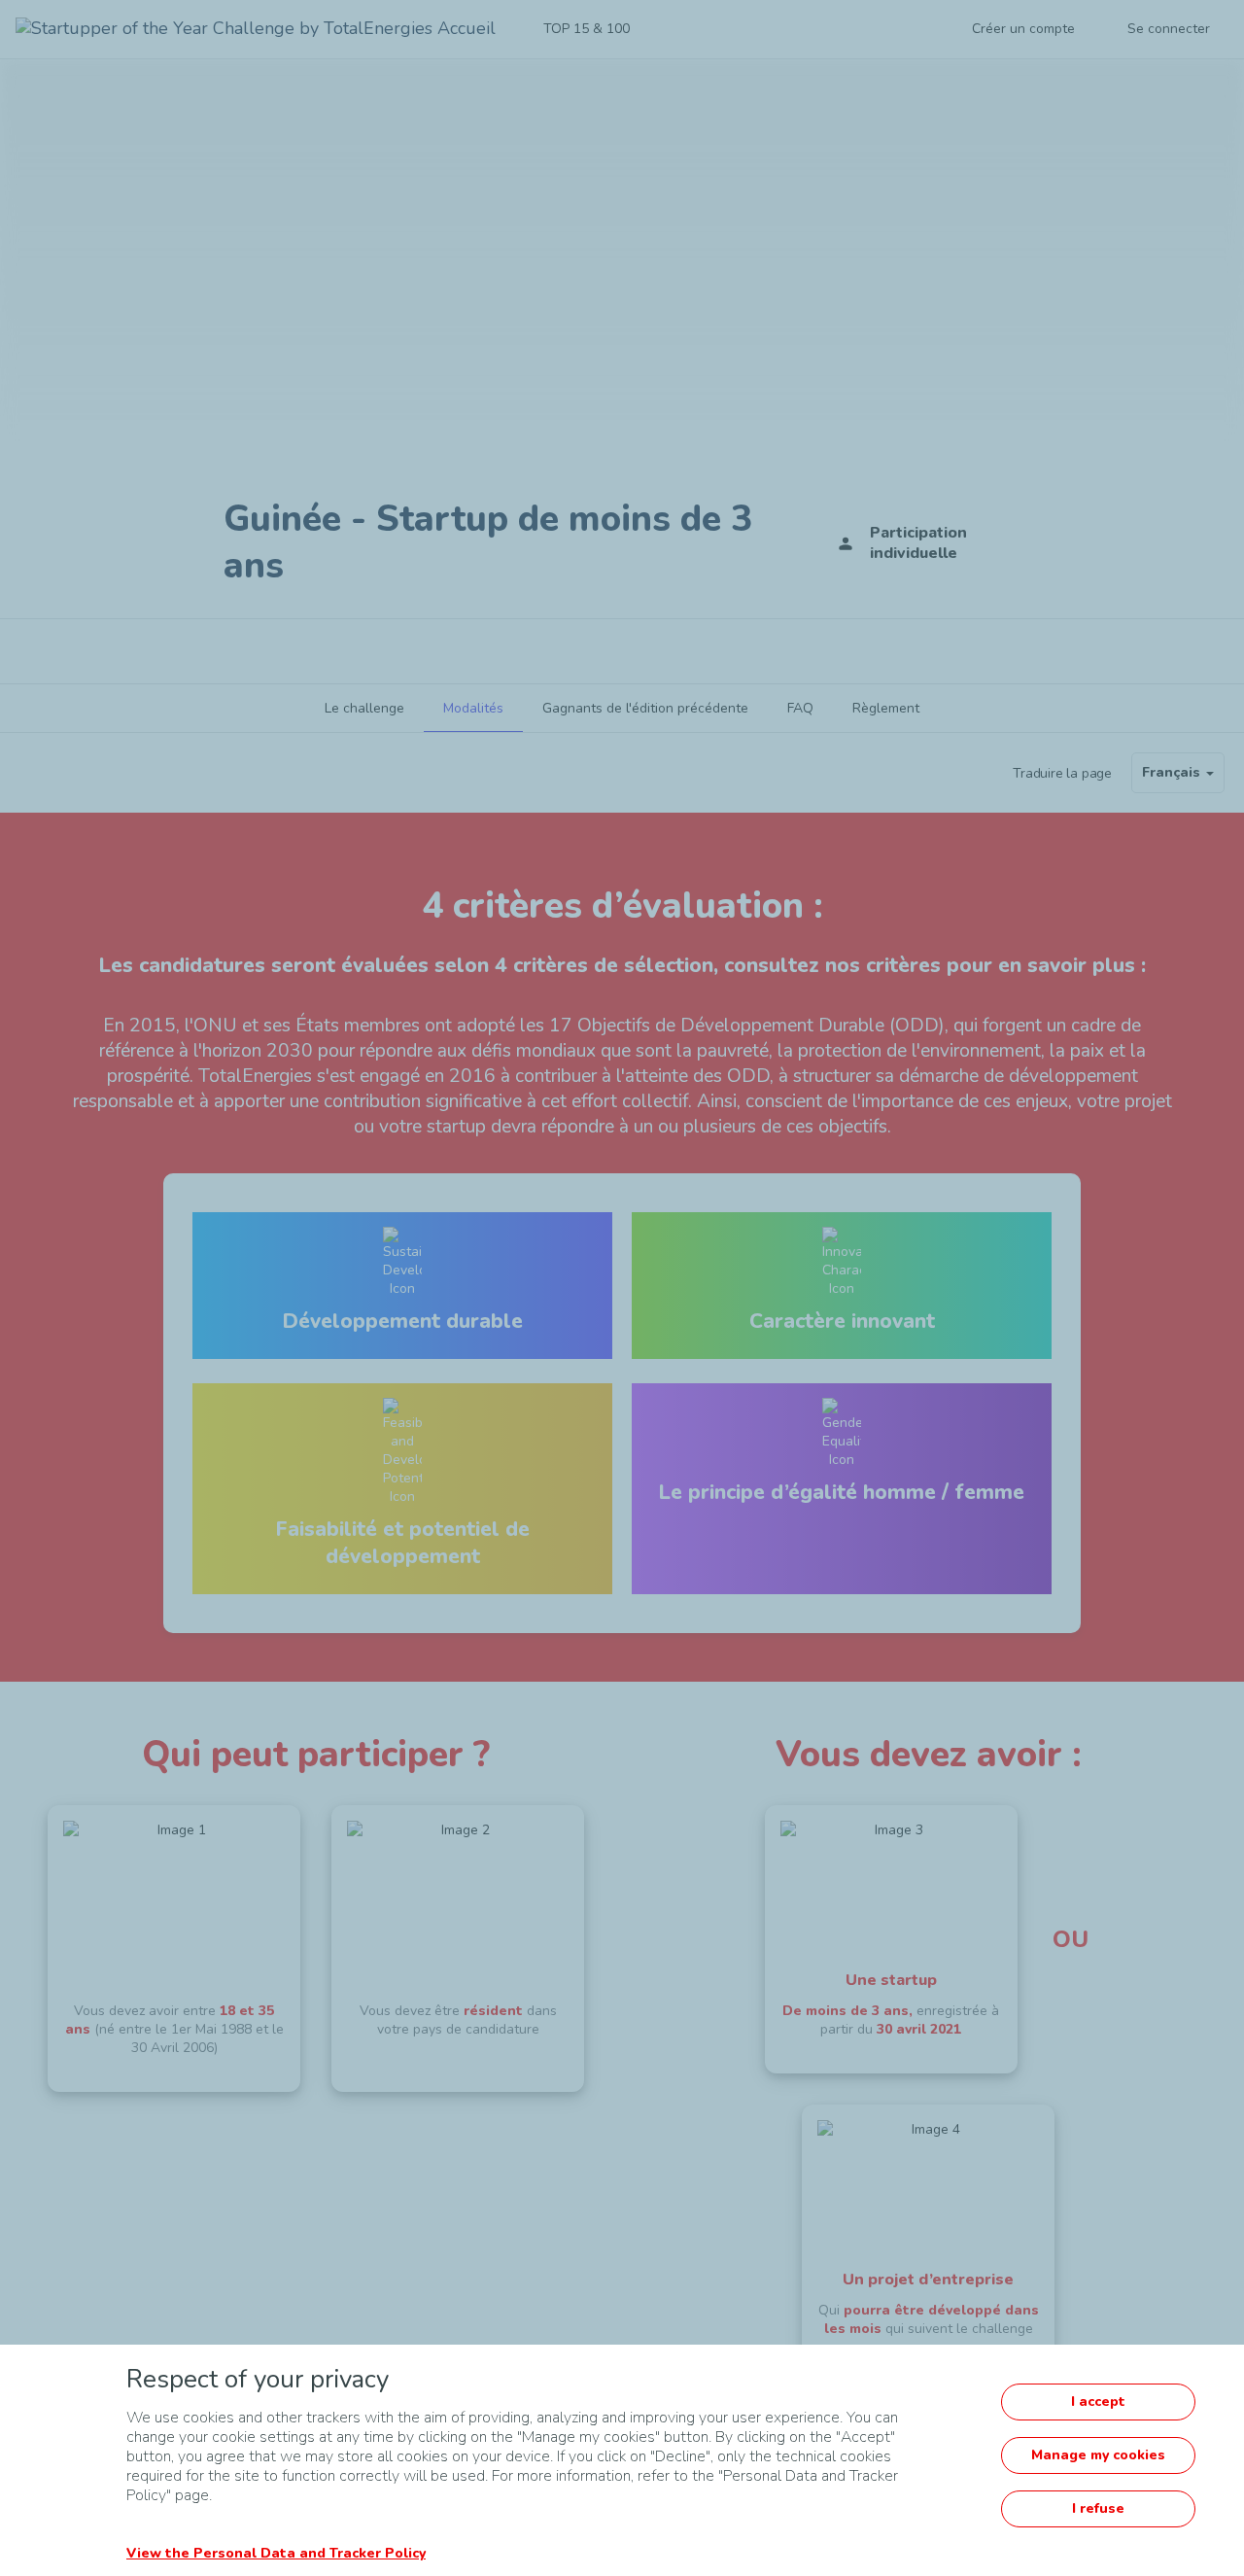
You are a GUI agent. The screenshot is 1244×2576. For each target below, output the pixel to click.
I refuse (1098, 2508)
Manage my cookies (1098, 2455)
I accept (1098, 2402)
